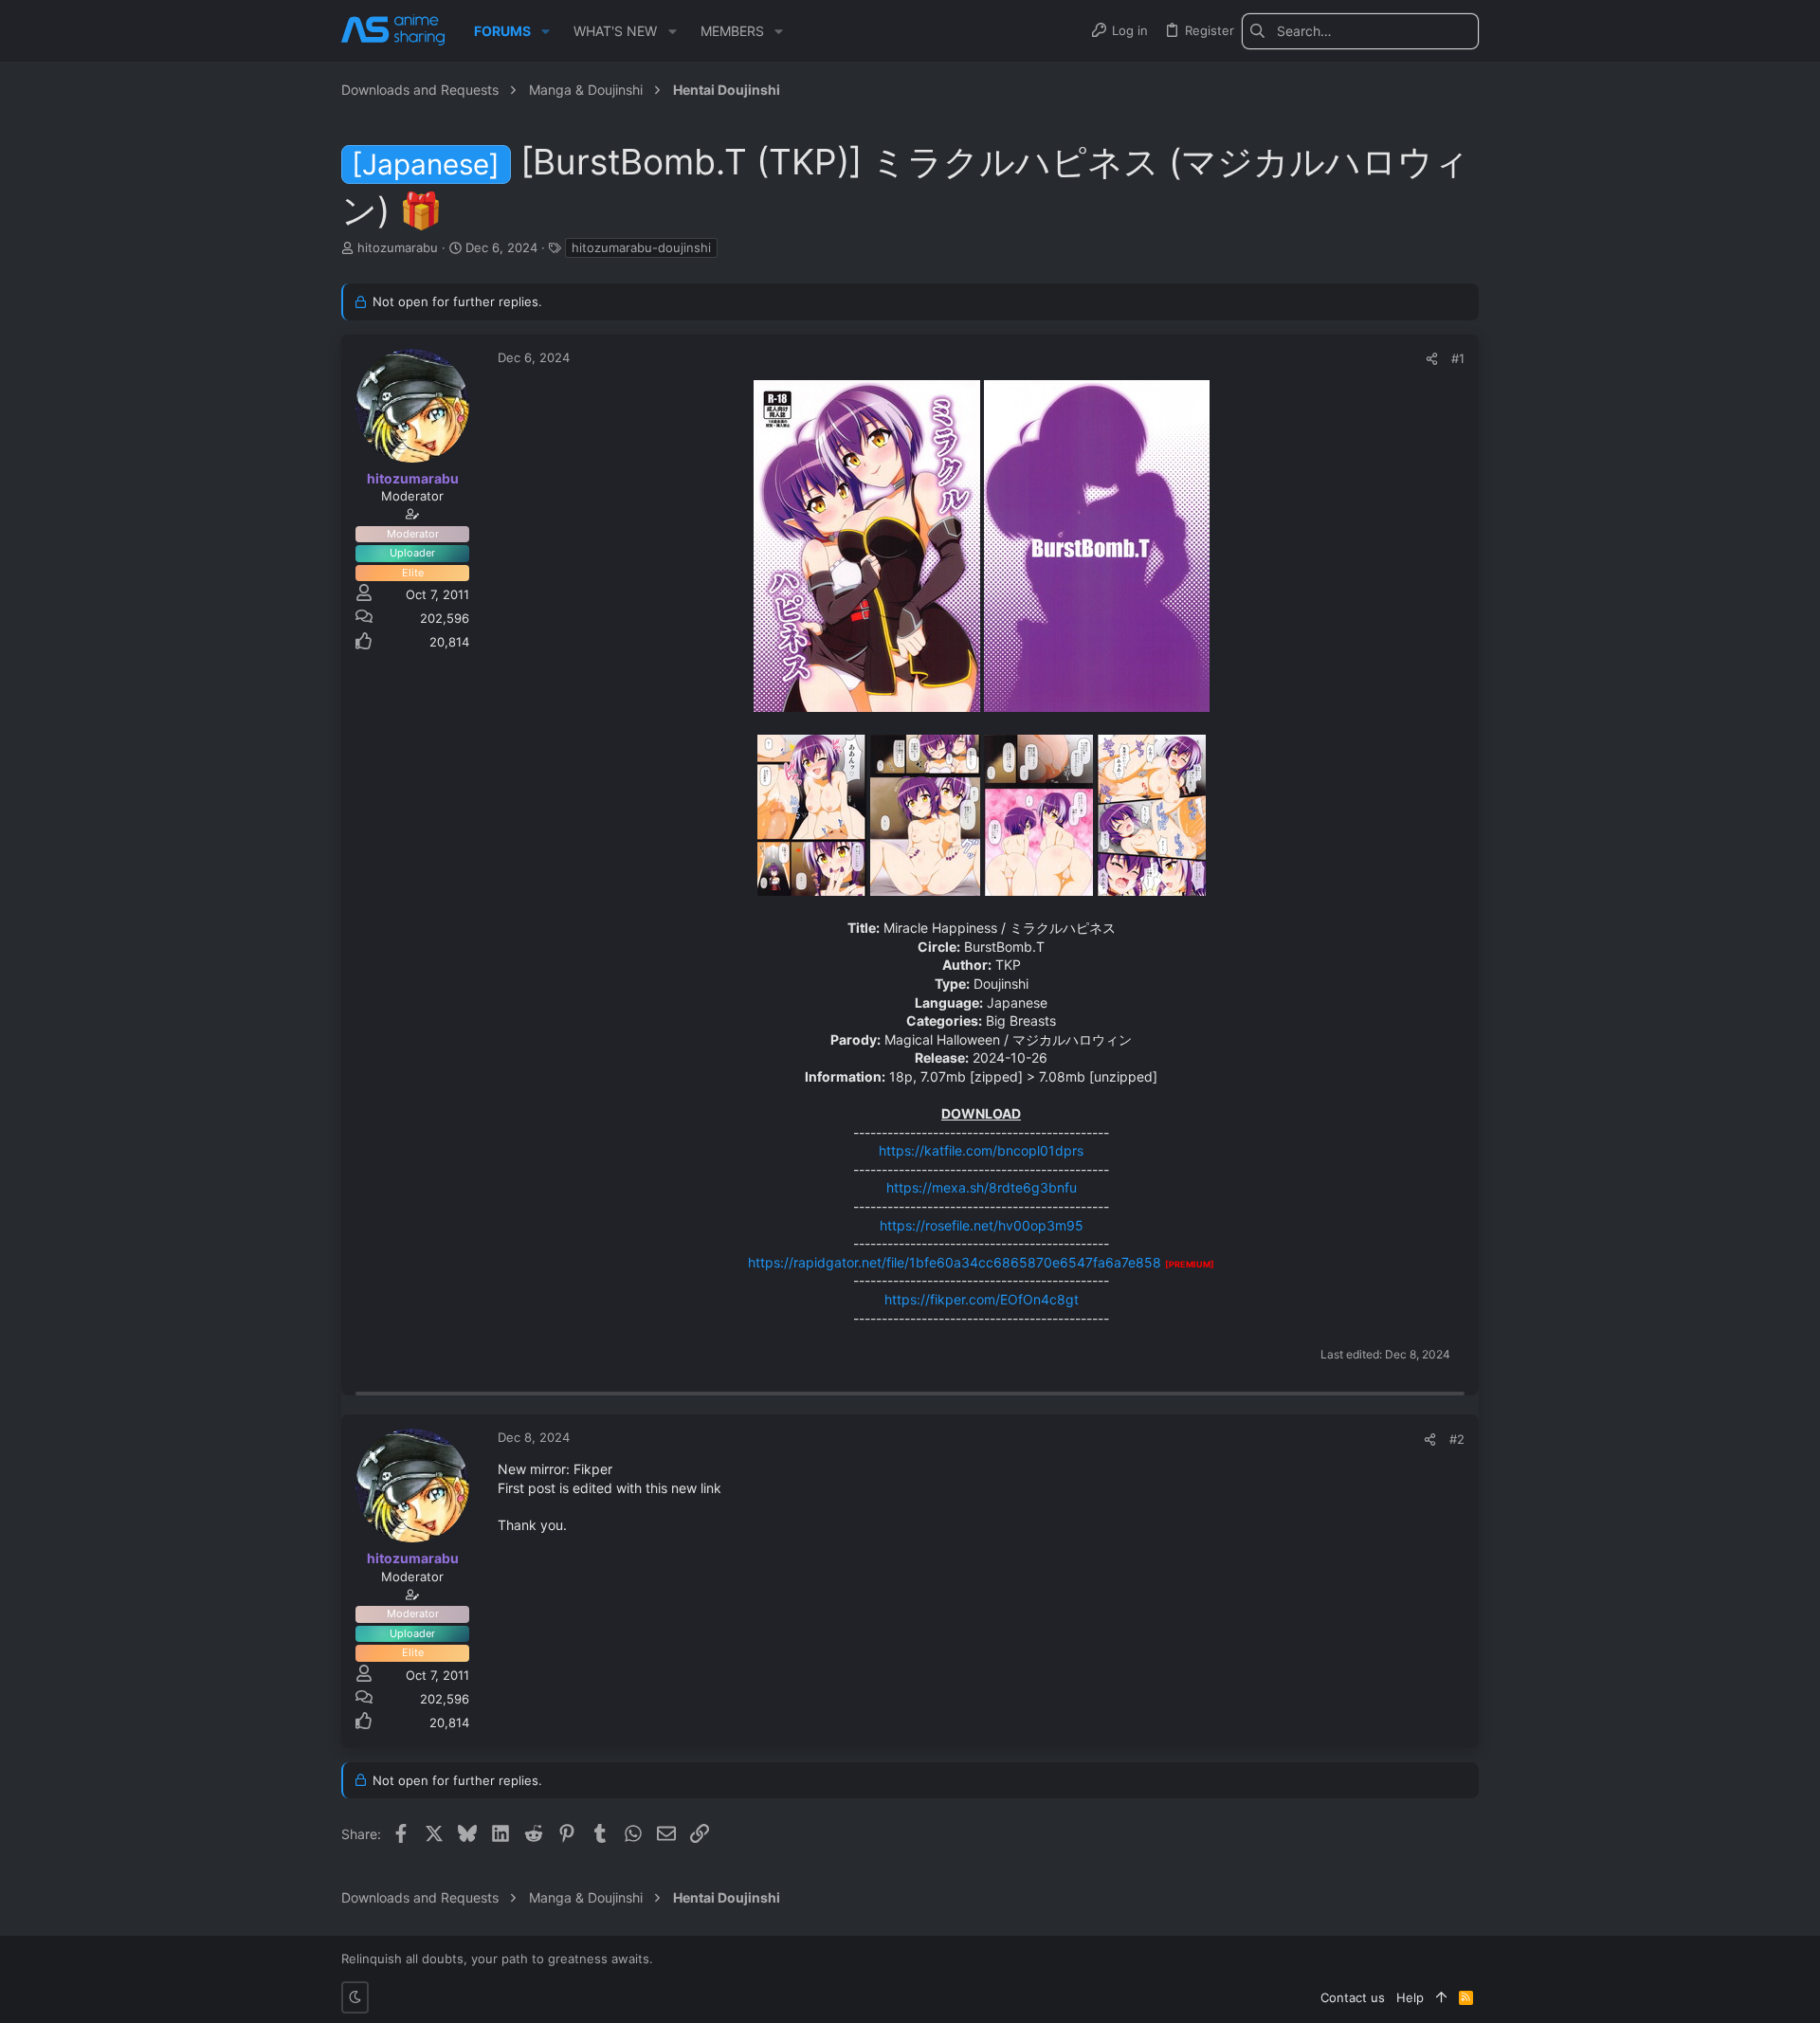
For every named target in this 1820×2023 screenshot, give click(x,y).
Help (1410, 1997)
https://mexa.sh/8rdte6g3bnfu (982, 1187)
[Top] (1441, 1997)
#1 (1458, 358)
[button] (546, 31)
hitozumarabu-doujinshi (641, 247)
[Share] (1432, 359)
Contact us (1353, 1997)
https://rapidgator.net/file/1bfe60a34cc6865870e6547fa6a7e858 (955, 1262)
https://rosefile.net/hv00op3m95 (982, 1225)
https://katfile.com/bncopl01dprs (981, 1150)
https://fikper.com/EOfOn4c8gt (982, 1299)
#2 (1457, 1439)
